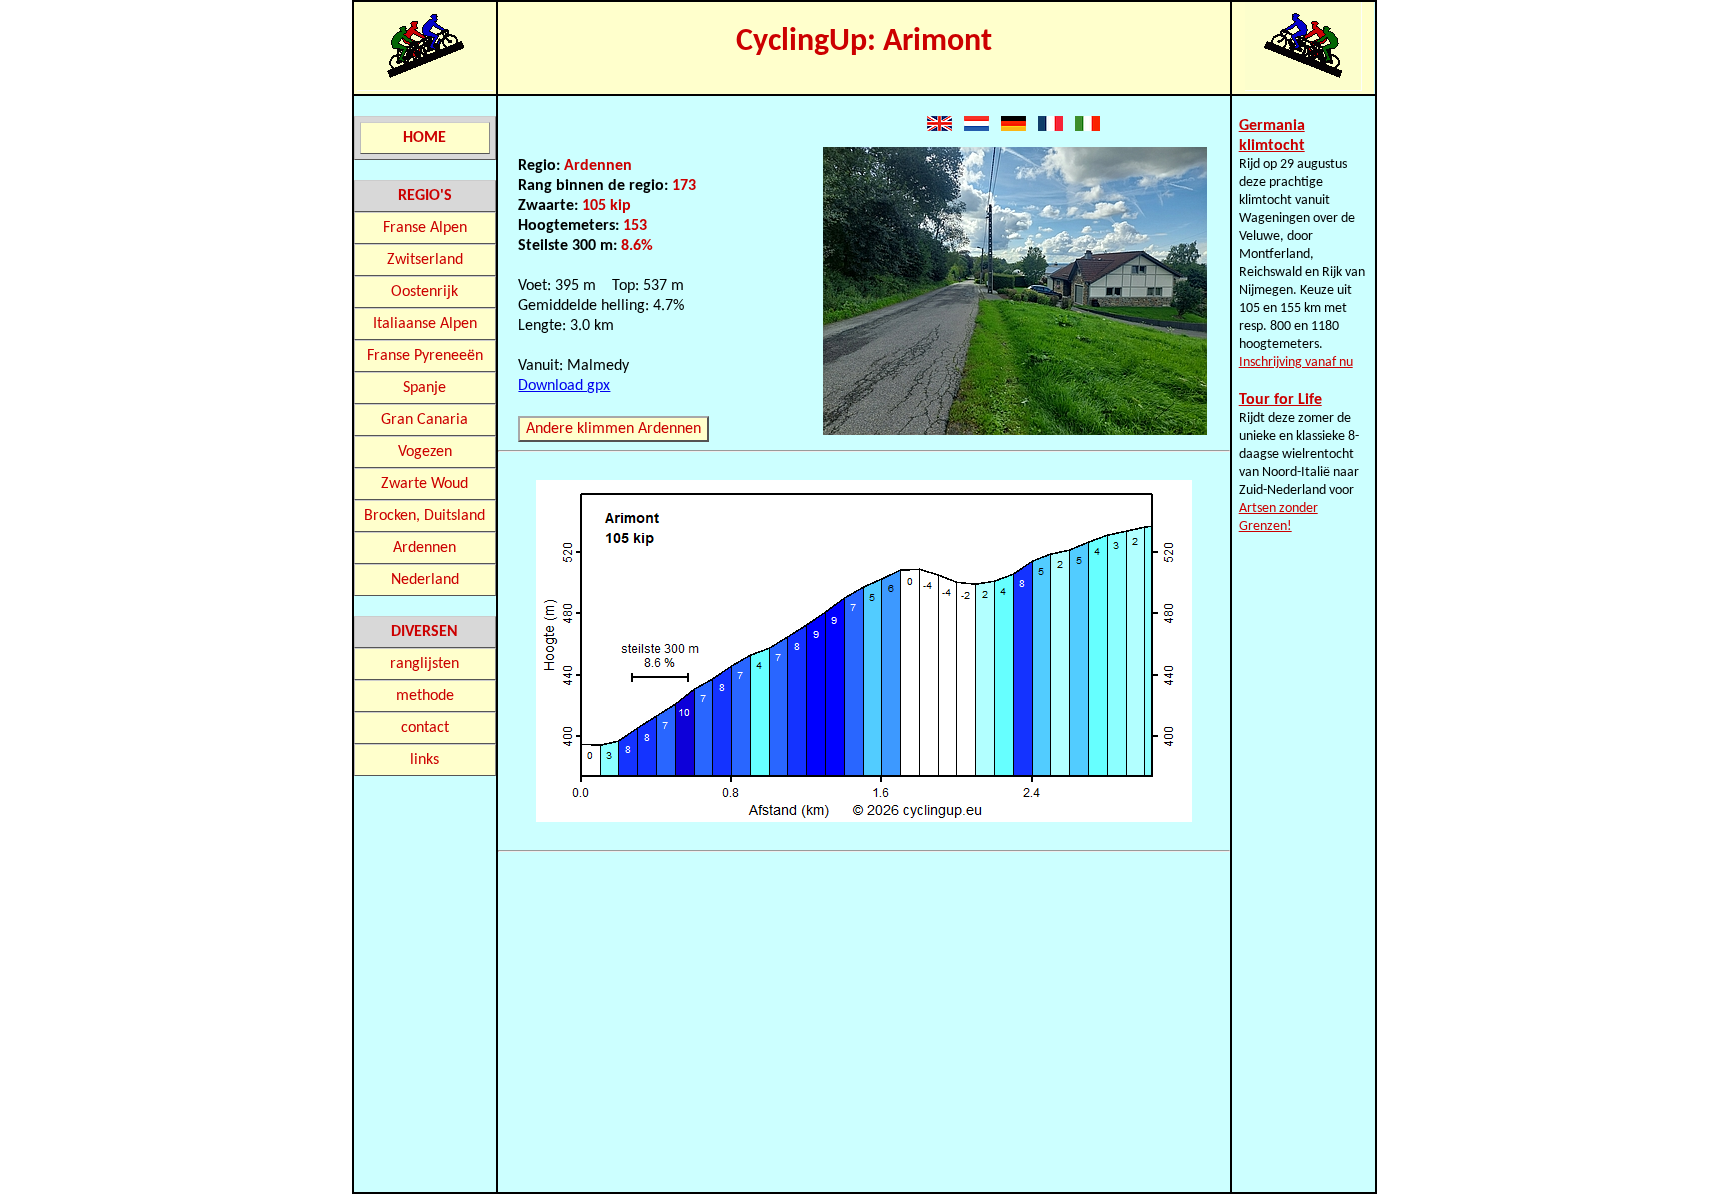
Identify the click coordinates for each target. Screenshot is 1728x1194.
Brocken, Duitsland (424, 516)
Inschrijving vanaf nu (1296, 362)
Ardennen (424, 548)
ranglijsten (424, 664)
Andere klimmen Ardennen (613, 429)
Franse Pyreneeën (425, 356)
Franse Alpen (425, 228)
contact (425, 728)
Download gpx (564, 386)
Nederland (425, 580)
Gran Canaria (424, 420)
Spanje (424, 388)
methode (425, 696)
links (424, 760)
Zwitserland (425, 260)
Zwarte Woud (424, 484)
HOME (424, 138)
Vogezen (425, 452)
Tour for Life (1280, 400)
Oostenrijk (424, 292)
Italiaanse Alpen (425, 324)
